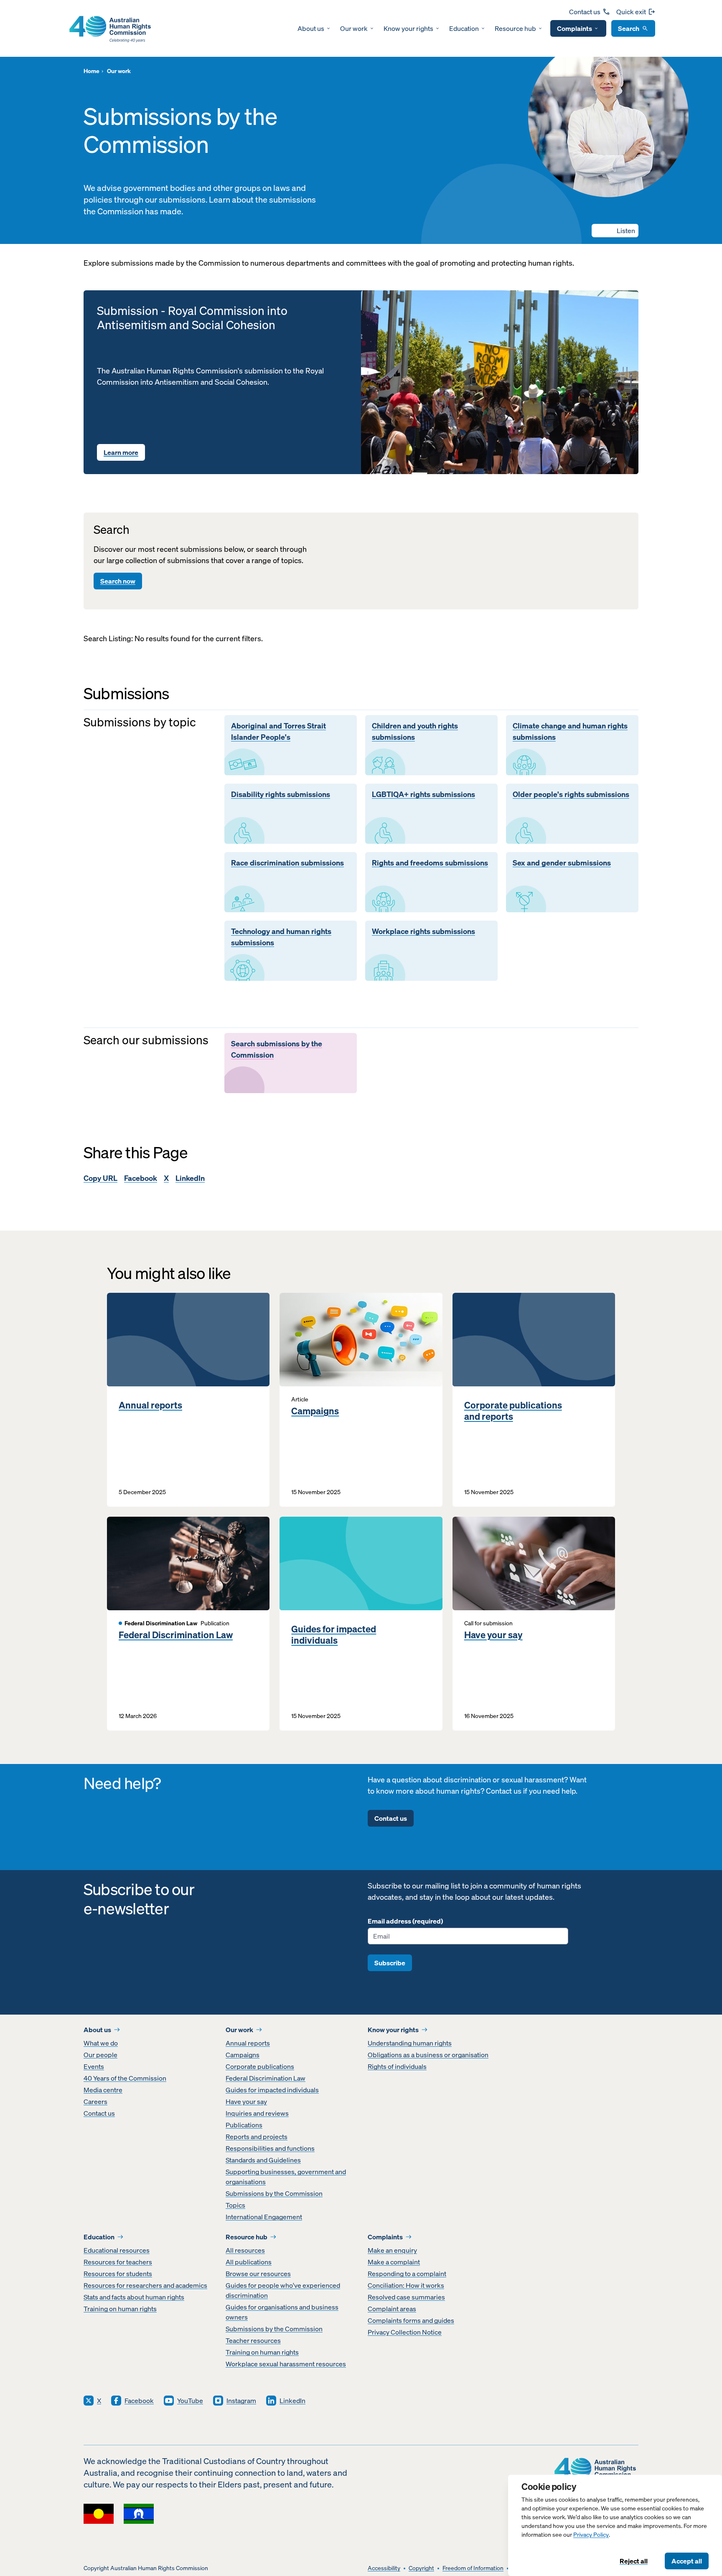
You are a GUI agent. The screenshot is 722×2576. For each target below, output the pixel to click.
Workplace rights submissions (423, 931)
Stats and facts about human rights (134, 2297)
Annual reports (150, 1405)
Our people (100, 2055)
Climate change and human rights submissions (570, 732)
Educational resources (117, 2250)
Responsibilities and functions (270, 2148)
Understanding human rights (410, 2043)
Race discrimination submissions (287, 863)
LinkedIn (190, 1178)
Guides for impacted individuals (334, 1635)
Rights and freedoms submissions (430, 863)
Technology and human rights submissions (281, 937)
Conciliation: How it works (406, 2285)
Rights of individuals (397, 2066)
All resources (245, 2250)
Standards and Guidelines (263, 2160)
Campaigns (315, 1411)
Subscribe (390, 1963)
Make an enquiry (392, 2250)
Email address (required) (405, 1921)
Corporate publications (260, 2066)
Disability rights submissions (281, 794)
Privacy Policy (591, 2535)
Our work (354, 28)
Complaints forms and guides (411, 2320)
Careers (95, 2101)
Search (629, 28)
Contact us (585, 12)
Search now (118, 581)
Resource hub (515, 28)
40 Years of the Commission (125, 2078)
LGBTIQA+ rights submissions (423, 794)
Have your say (493, 1635)
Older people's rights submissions (571, 794)
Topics (235, 2205)
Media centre (103, 2090)
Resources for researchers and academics (145, 2285)
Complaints (575, 28)
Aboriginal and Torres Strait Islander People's (278, 732)
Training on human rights (120, 2309)
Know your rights (408, 28)
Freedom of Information (473, 2568)
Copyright (421, 2568)
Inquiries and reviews (257, 2113)
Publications (244, 2125)
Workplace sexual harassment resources (286, 2364)
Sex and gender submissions (562, 863)
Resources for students (118, 2274)
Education (464, 28)
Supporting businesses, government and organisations (286, 2177)
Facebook (141, 1178)
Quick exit (631, 12)
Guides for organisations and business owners (282, 2312)
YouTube (190, 2401)
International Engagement (264, 2217)
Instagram (241, 2401)
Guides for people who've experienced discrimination (283, 2290)
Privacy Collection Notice (405, 2332)
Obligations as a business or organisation (428, 2055)
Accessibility (384, 2568)
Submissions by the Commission (274, 2193)
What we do (101, 2043)
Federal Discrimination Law (176, 1635)
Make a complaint (394, 2262)
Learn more (121, 452)
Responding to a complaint (407, 2274)
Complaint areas (392, 2309)
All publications (249, 2262)
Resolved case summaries (406, 2297)
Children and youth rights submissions (415, 732)
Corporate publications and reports (513, 1411)
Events (94, 2066)
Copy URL (100, 1178)
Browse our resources (258, 2274)
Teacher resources (253, 2340)
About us (311, 28)
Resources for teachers (118, 2262)
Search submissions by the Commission (277, 1049)
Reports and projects (257, 2137)
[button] (615, 231)
